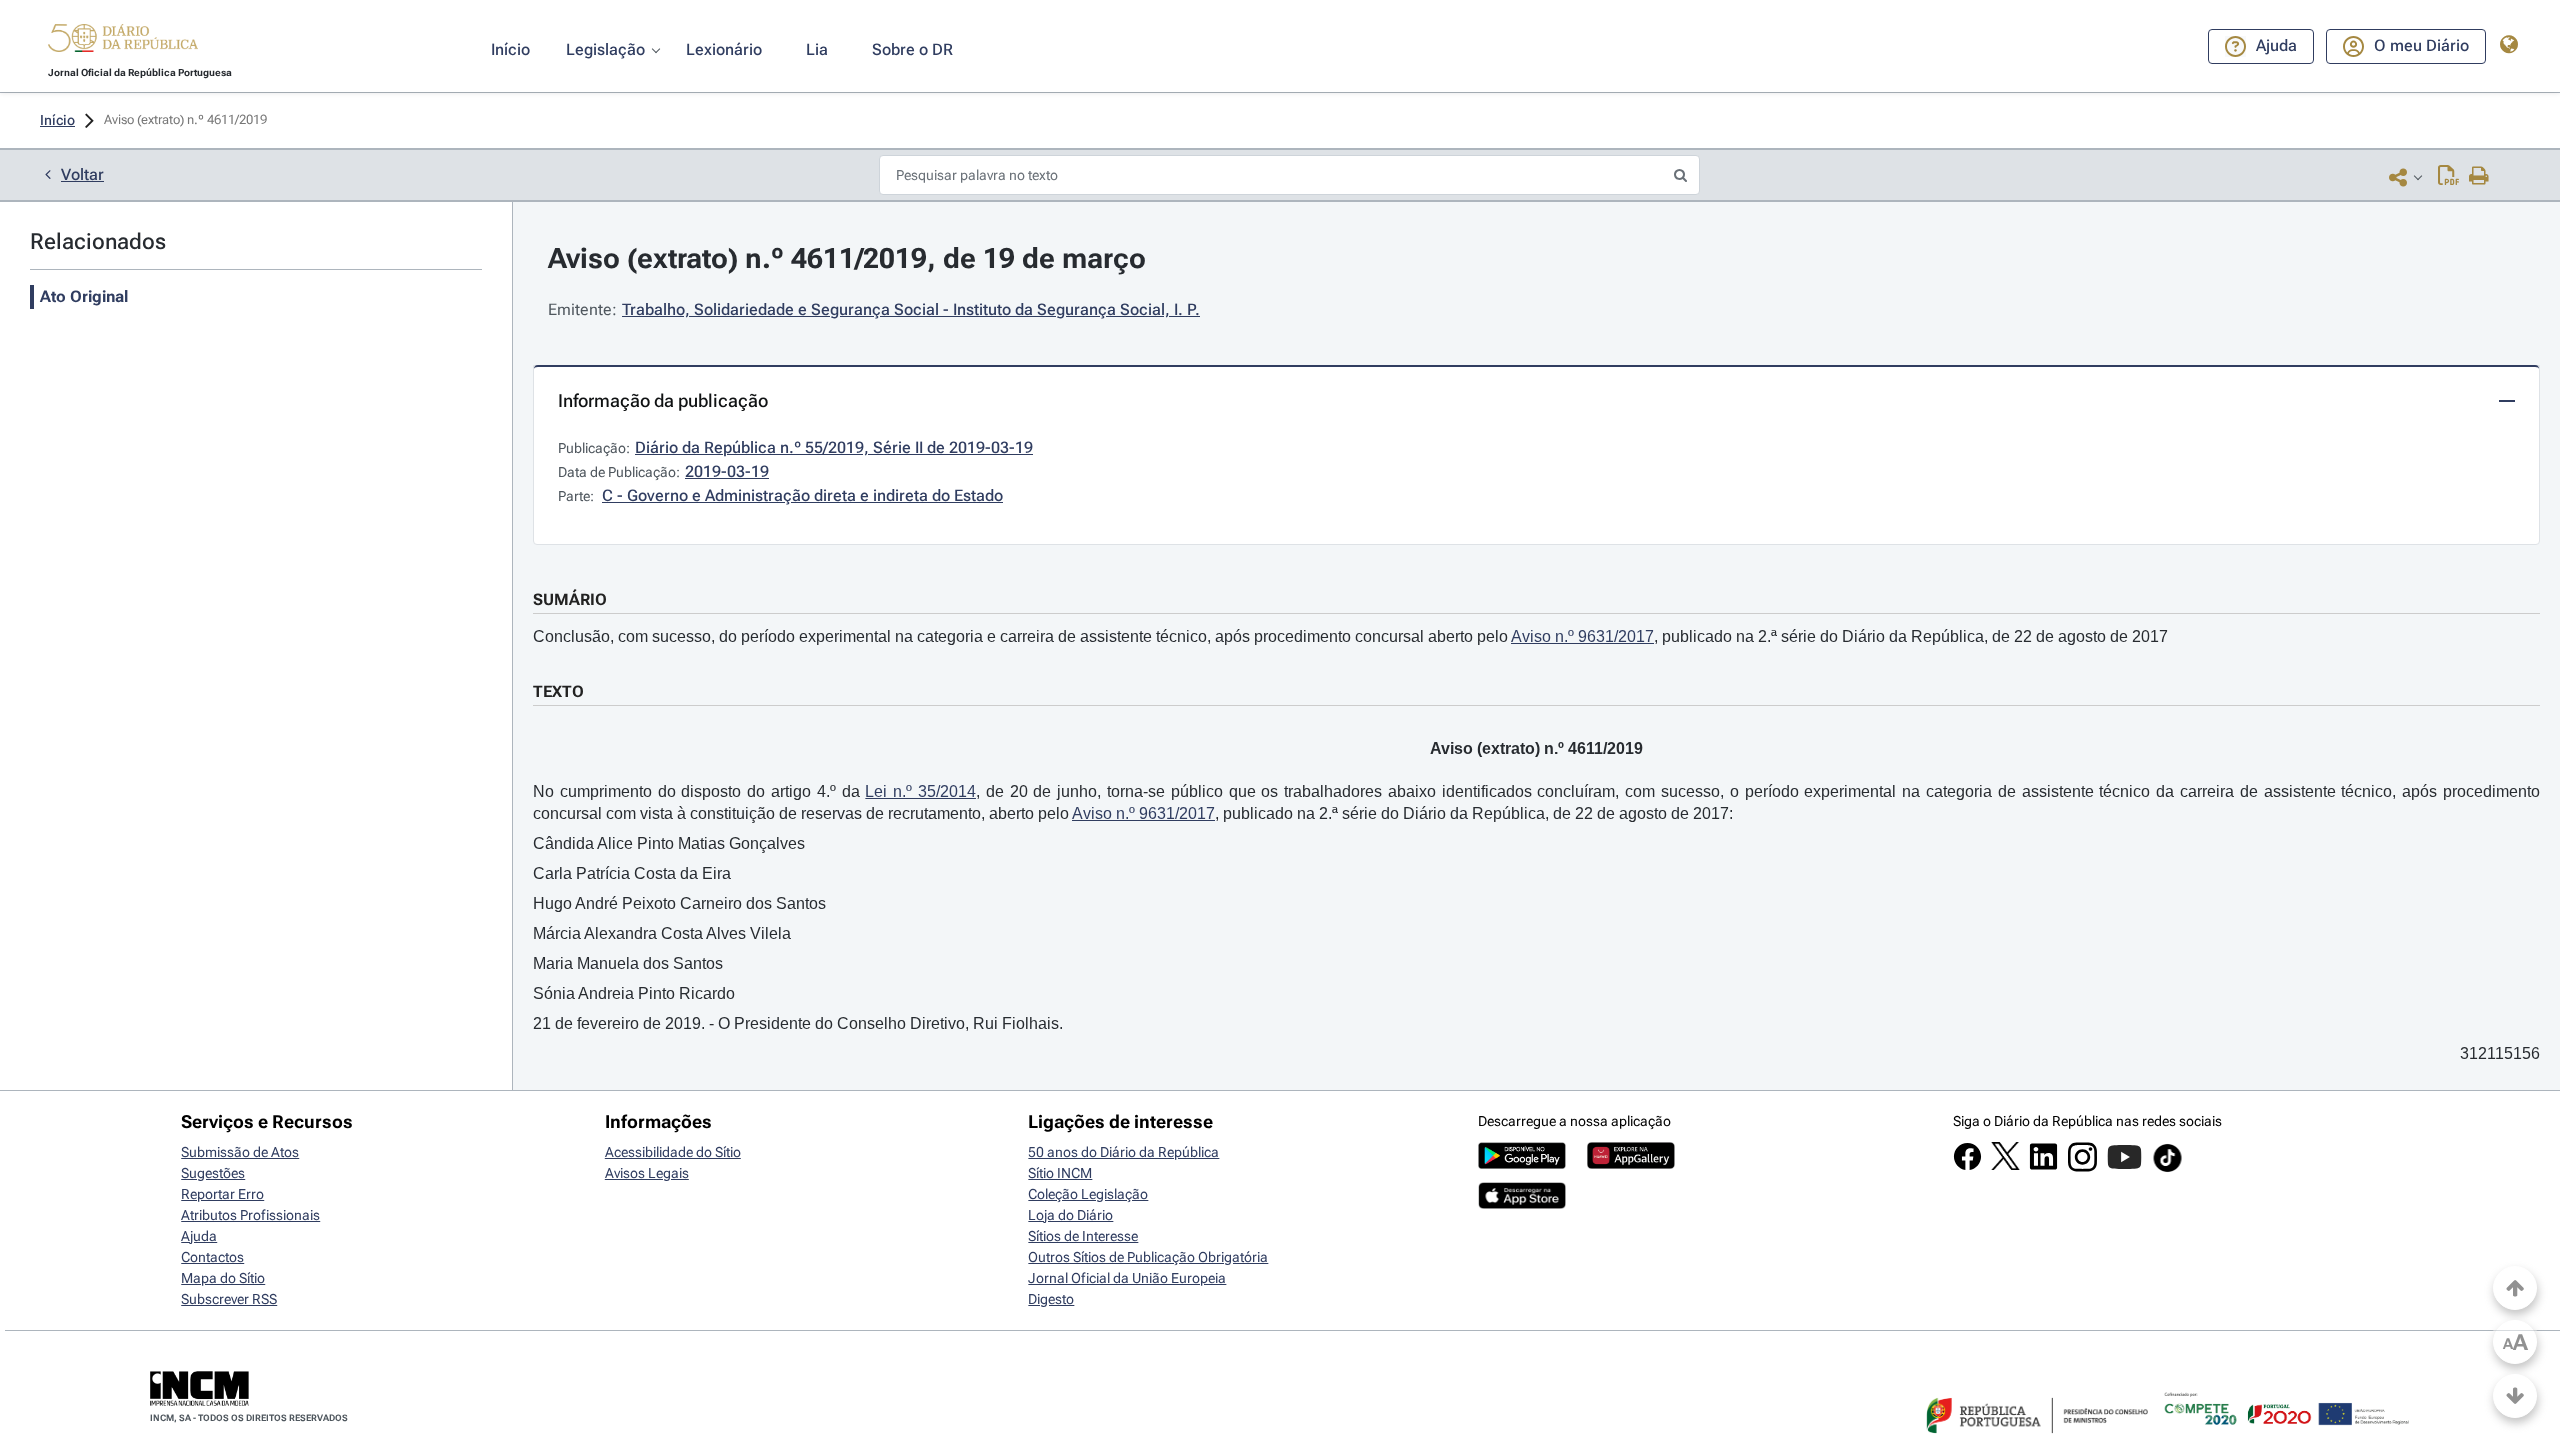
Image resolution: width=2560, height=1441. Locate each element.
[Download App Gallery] (1631, 1164)
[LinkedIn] (2043, 1166)
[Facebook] (1967, 1166)
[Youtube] (2124, 1167)
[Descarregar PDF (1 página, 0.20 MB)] (2448, 177)
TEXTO (558, 691)
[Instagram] (2082, 1167)
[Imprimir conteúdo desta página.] (2479, 177)
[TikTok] (2167, 1169)
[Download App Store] (1522, 1204)
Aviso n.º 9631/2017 (1582, 636)
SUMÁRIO (570, 599)
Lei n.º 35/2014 (920, 791)
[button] (123, 41)
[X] (2005, 1165)
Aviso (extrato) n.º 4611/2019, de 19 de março (847, 258)
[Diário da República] (123, 42)
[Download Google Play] (1522, 1164)
